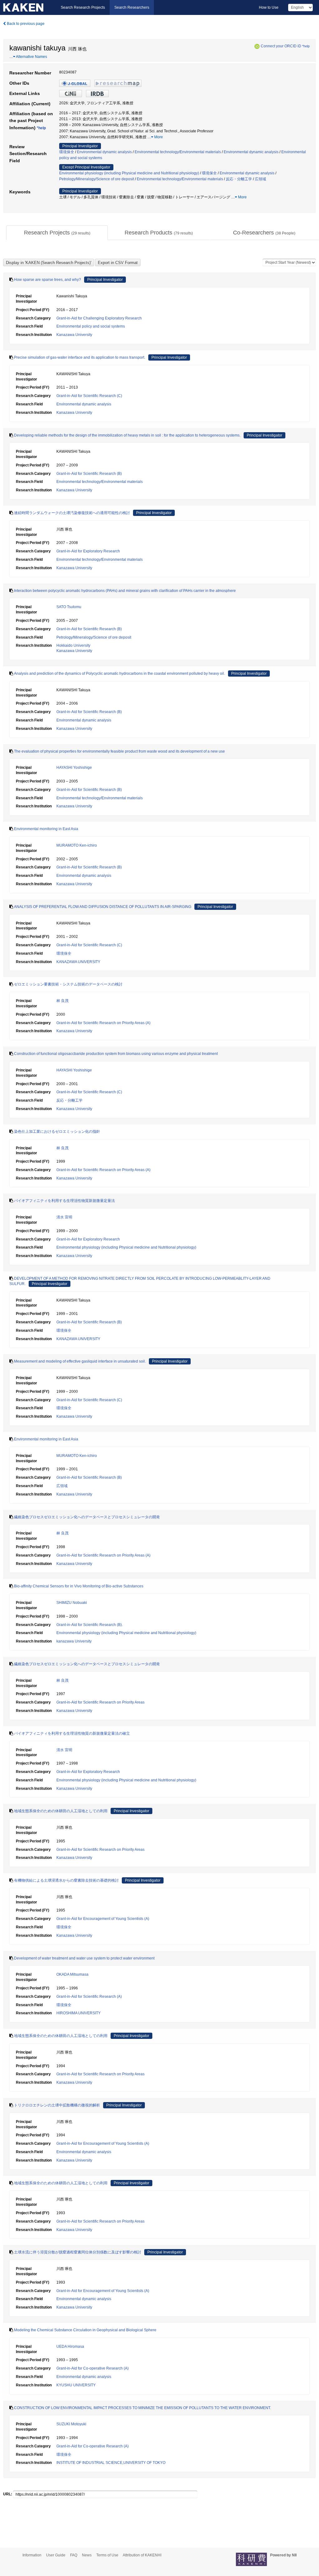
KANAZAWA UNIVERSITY (78, 962)
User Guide (56, 2555)
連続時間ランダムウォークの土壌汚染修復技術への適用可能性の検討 (72, 513)
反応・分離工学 (239, 179)
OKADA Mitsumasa (72, 1974)
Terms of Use (107, 2555)
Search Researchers (132, 7)
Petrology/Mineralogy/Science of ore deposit (97, 179)
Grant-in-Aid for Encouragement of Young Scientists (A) (103, 1919)
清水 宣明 (64, 1217)
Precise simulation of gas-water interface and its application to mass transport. (80, 357)
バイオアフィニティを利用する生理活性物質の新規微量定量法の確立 (72, 1733)
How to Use (269, 7)
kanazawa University (74, 1641)
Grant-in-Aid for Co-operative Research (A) (93, 2368)
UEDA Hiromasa (70, 2347)
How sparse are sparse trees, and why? (48, 280)
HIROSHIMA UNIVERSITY (79, 2013)
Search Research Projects (83, 7)
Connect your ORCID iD (281, 46)
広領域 (260, 179)
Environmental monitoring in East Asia (46, 829)
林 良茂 (62, 1001)
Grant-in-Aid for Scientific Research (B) (89, 474)
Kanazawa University (74, 335)
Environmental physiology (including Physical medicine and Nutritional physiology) (129, 173)
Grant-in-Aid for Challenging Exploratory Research (99, 318)
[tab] (57, 233)
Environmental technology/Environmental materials (178, 152)
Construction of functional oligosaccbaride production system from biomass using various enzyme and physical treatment (116, 1054)
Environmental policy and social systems (91, 326)
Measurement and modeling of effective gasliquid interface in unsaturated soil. (80, 1361)
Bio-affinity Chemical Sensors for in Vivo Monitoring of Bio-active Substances (79, 1586)
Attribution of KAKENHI (142, 2555)
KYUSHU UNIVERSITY (76, 2385)
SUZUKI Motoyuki (71, 2424)
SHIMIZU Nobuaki (72, 1603)
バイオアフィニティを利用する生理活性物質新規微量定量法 (64, 1201)
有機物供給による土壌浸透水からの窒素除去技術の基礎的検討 (66, 1880)
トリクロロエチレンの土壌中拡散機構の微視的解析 (57, 2105)
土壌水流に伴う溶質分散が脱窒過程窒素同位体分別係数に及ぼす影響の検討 (78, 2252)
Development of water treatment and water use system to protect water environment (84, 1958)
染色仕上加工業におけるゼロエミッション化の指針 (57, 1132)
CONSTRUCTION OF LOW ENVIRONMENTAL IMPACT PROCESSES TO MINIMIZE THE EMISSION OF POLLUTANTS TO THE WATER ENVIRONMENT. (143, 2408)
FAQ (74, 2555)
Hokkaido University (73, 645)
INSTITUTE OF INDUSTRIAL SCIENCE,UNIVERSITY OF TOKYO (111, 2463)
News (87, 2555)
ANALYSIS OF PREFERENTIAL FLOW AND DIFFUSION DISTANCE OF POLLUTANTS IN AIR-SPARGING (103, 907)
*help (306, 46)
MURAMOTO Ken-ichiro (77, 845)
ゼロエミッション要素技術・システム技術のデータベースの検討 (68, 984)
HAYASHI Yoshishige (74, 768)
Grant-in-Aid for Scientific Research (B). (90, 1625)
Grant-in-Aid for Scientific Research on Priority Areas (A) (103, 1023)
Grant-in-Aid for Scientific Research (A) (89, 1997)
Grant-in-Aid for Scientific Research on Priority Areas (100, 1702)
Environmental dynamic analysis (104, 152)
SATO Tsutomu (69, 607)
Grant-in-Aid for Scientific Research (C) (89, 396)
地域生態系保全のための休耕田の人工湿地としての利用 (61, 1811)
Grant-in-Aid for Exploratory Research (88, 551)
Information (32, 2555)
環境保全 (67, 152)
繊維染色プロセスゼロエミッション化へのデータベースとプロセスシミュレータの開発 (87, 1517)
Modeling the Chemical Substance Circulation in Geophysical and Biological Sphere (85, 2330)
